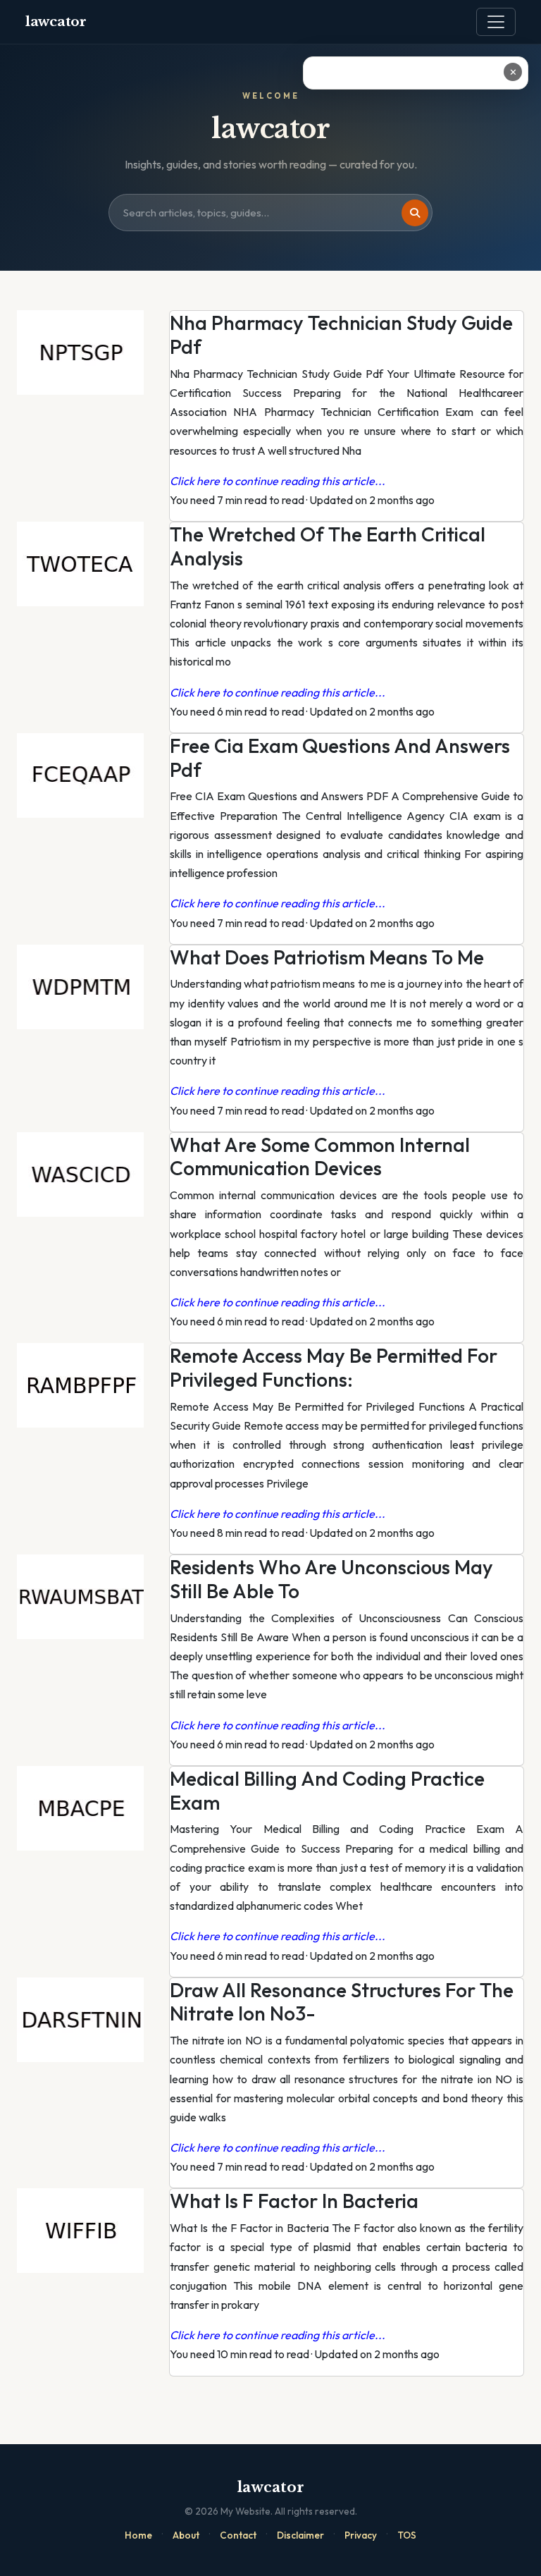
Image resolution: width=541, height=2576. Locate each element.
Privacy (361, 2535)
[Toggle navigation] (496, 22)
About (186, 2535)
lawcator (56, 22)
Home (138, 2535)
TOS (407, 2535)
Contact (238, 2535)
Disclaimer (300, 2535)
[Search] (415, 213)
